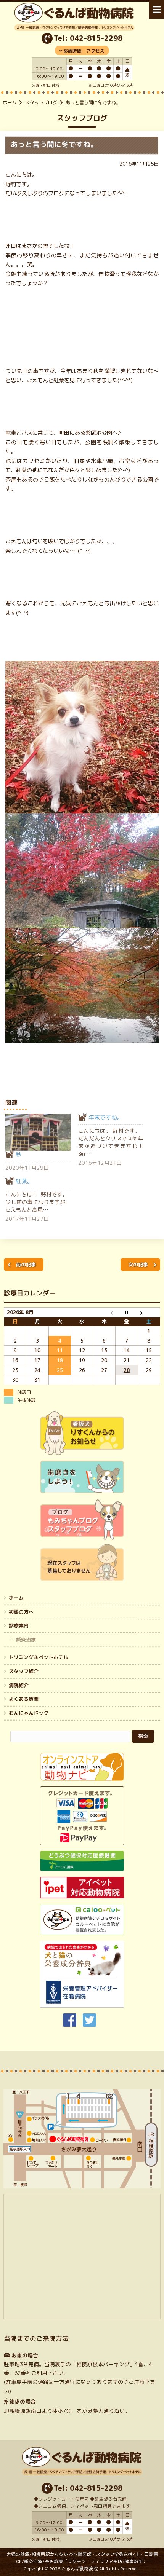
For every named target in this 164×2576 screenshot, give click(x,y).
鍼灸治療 (26, 1640)
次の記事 (138, 1265)
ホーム (10, 103)
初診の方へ (21, 1611)
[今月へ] (127, 1312)
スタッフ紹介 (24, 1671)
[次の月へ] (149, 1312)
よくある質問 (24, 1699)
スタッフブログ (41, 103)
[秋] (38, 1132)
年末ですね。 (106, 1117)
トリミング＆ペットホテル (39, 1657)
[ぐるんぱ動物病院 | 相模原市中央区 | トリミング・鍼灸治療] (74, 28)
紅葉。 (24, 1181)
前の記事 (26, 1265)
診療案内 (19, 1625)
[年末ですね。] (115, 1140)
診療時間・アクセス (84, 51)
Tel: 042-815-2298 (88, 38)
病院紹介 (19, 1685)
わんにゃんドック (29, 1713)
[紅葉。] (42, 1200)
